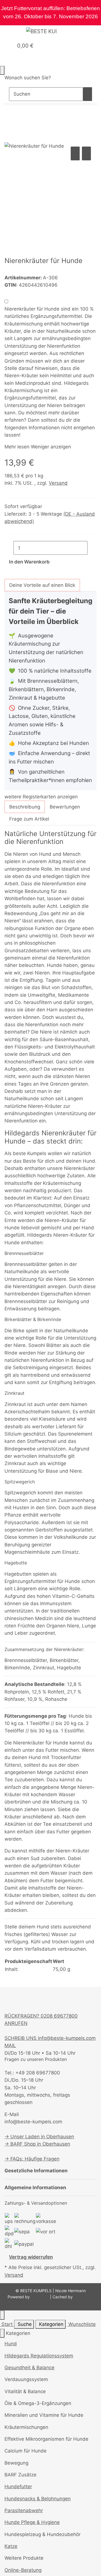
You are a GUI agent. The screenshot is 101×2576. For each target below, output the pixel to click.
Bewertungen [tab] (65, 807)
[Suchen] (88, 94)
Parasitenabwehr (24, 2510)
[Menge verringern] (9, 548)
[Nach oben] (2, 2315)
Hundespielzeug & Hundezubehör (43, 2534)
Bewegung (16, 2463)
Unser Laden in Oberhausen (42, 2137)
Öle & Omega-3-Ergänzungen (38, 2403)
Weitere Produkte (24, 2558)
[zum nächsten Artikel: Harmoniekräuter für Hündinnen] (19, 119)
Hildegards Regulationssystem (39, 2356)
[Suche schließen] (2, 70)
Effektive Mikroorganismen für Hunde (46, 2439)
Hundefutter (18, 2487)
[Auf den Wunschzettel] (86, 153)
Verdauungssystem (26, 2379)
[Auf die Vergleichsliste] (75, 153)
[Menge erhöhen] (92, 548)
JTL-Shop (40, 2297)
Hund (11, 2344)
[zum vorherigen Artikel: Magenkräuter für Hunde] (9, 119)
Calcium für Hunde (26, 2451)
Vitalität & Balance (25, 2391)
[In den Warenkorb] (9, 139)
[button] (3, 46)
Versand (58, 483)
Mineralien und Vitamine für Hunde (44, 2415)
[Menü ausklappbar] (12, 32)
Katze (11, 2546)
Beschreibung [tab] (25, 807)
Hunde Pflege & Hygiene (32, 2522)
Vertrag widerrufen (31, 2257)
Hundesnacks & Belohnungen (38, 2499)
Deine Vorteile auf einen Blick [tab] (42, 585)
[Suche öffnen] (4, 59)
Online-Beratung (23, 2570)
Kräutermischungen (26, 2427)
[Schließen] (2, 2333)
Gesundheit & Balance (29, 2368)
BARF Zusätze (20, 2475)
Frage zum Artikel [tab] (29, 819)
